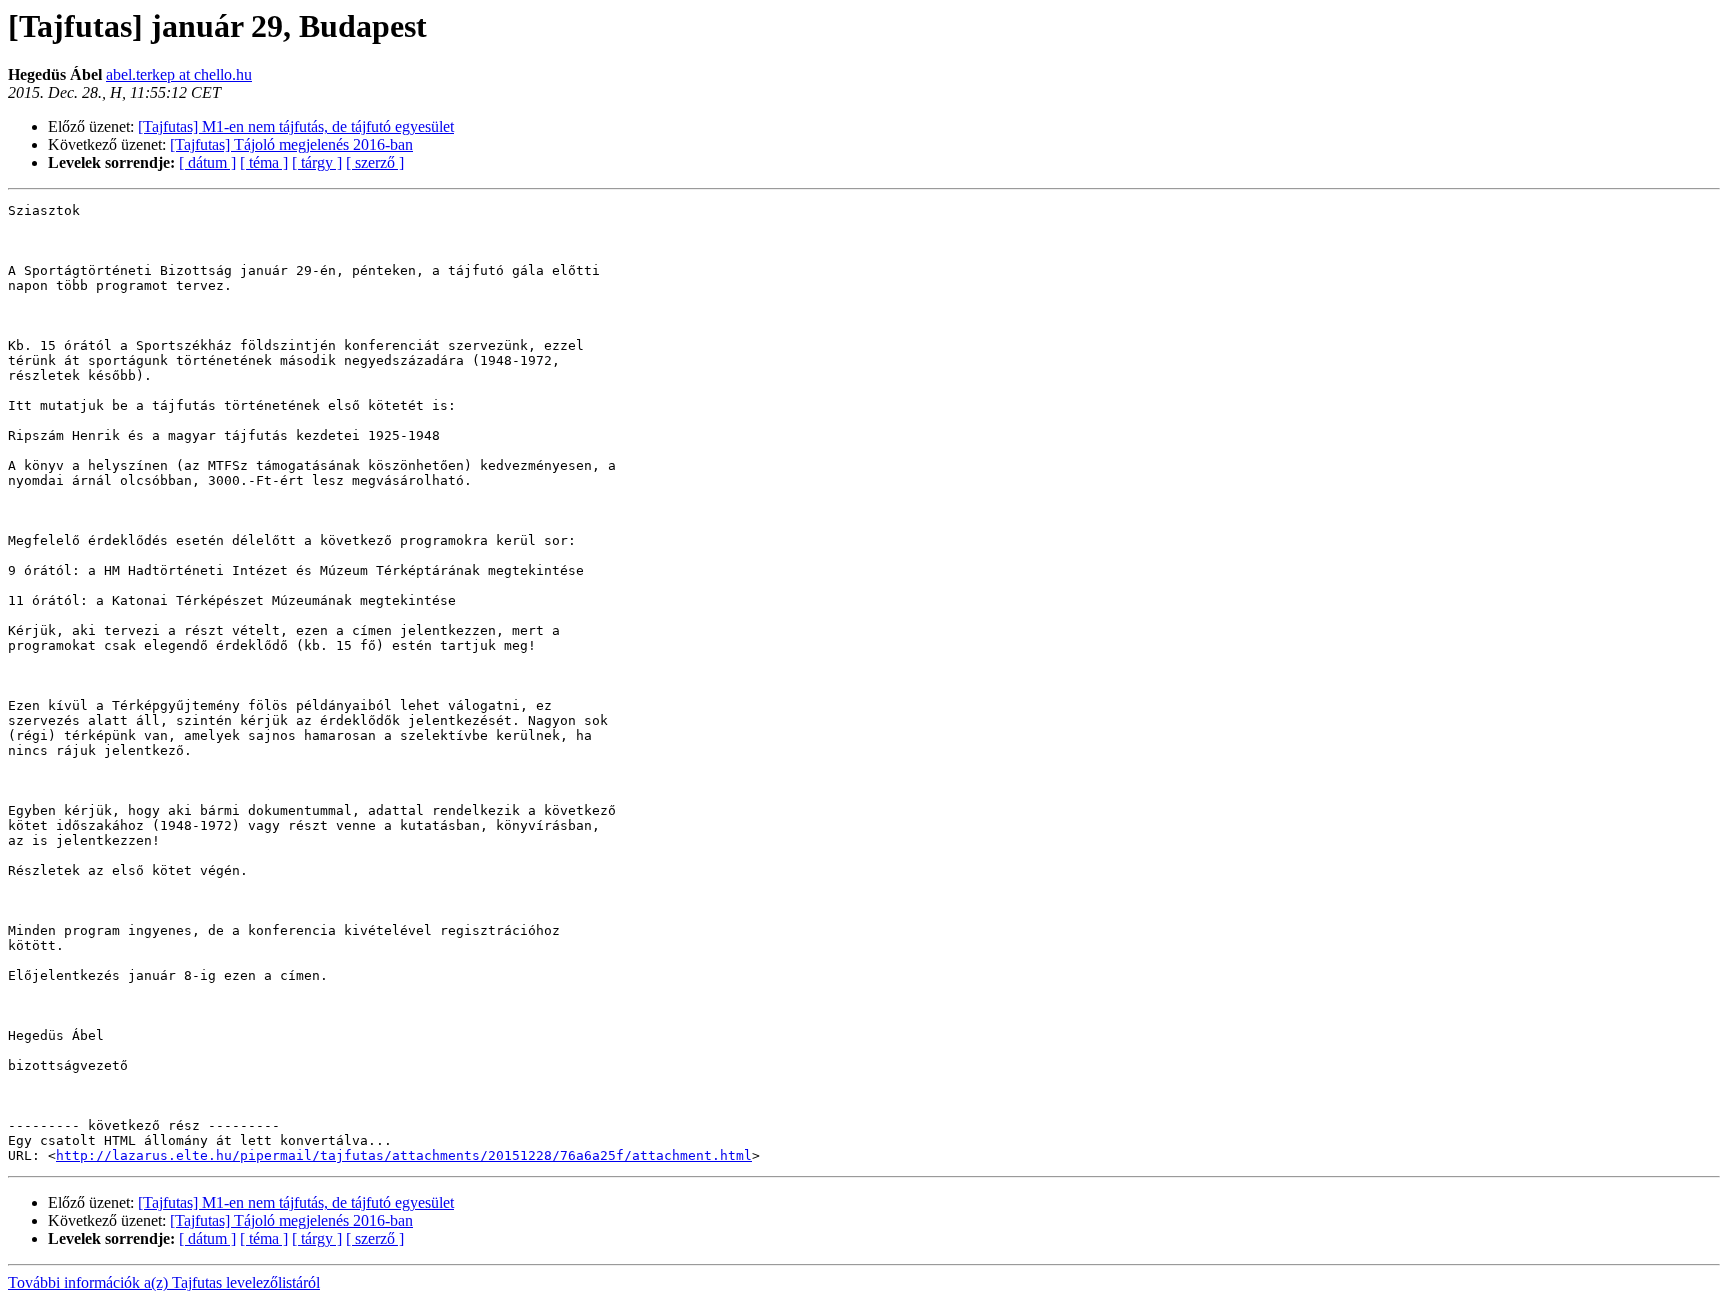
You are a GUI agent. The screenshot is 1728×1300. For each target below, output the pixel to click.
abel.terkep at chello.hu (179, 74)
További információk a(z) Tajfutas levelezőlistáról (164, 1282)
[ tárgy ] (317, 162)
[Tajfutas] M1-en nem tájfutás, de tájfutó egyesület (296, 126)
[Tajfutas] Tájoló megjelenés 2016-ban (291, 144)
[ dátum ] (207, 162)
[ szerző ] (375, 162)
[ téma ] (264, 162)
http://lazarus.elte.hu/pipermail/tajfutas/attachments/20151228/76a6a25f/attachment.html (404, 1155)
